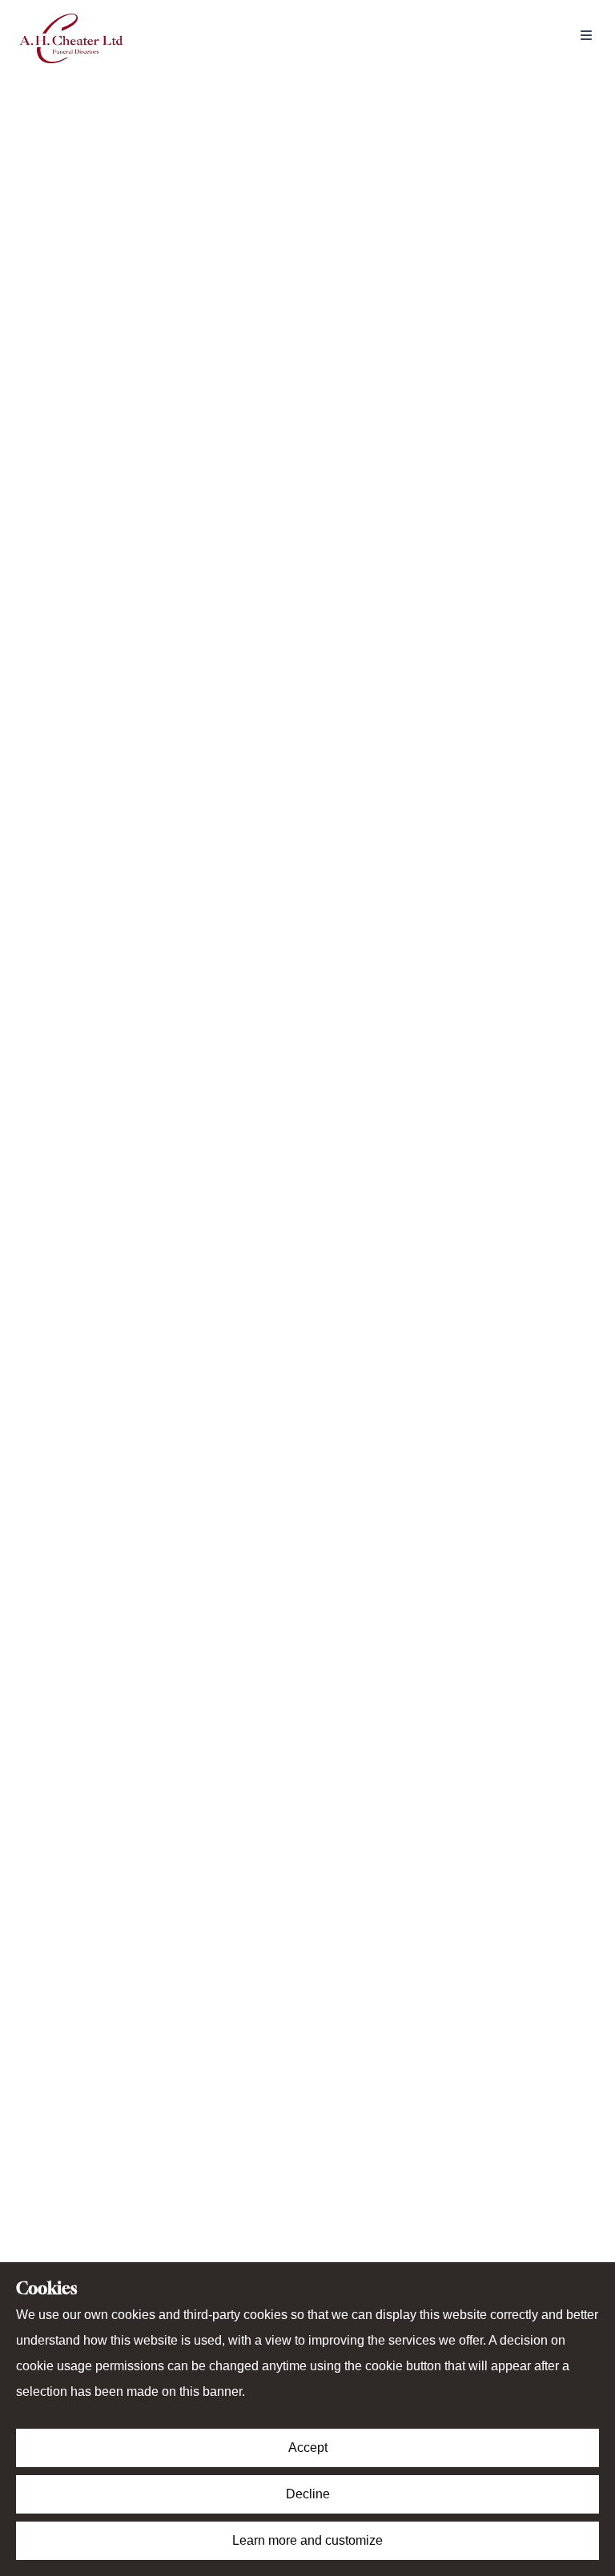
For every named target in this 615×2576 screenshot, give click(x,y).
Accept (308, 2448)
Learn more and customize (307, 2540)
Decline (308, 2494)
